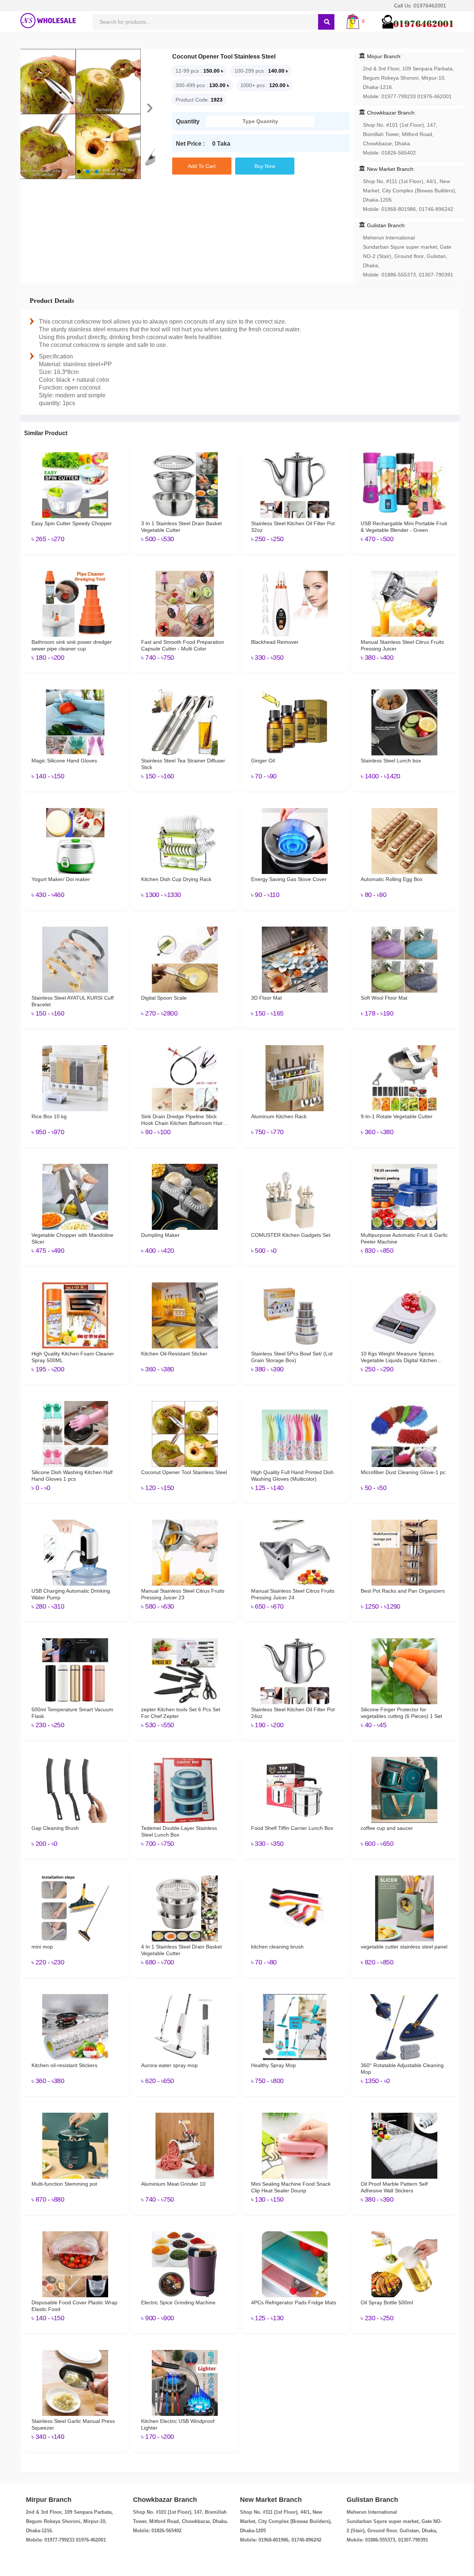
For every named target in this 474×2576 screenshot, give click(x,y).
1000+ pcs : (254, 85)
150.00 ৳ (213, 71)
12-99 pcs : (189, 71)
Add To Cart (202, 166)
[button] (79, 172)
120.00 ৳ (279, 85)
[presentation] (26, 107)
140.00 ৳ (278, 71)
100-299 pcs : (251, 71)
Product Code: (192, 100)
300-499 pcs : (192, 85)
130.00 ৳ (219, 85)
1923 (217, 100)
